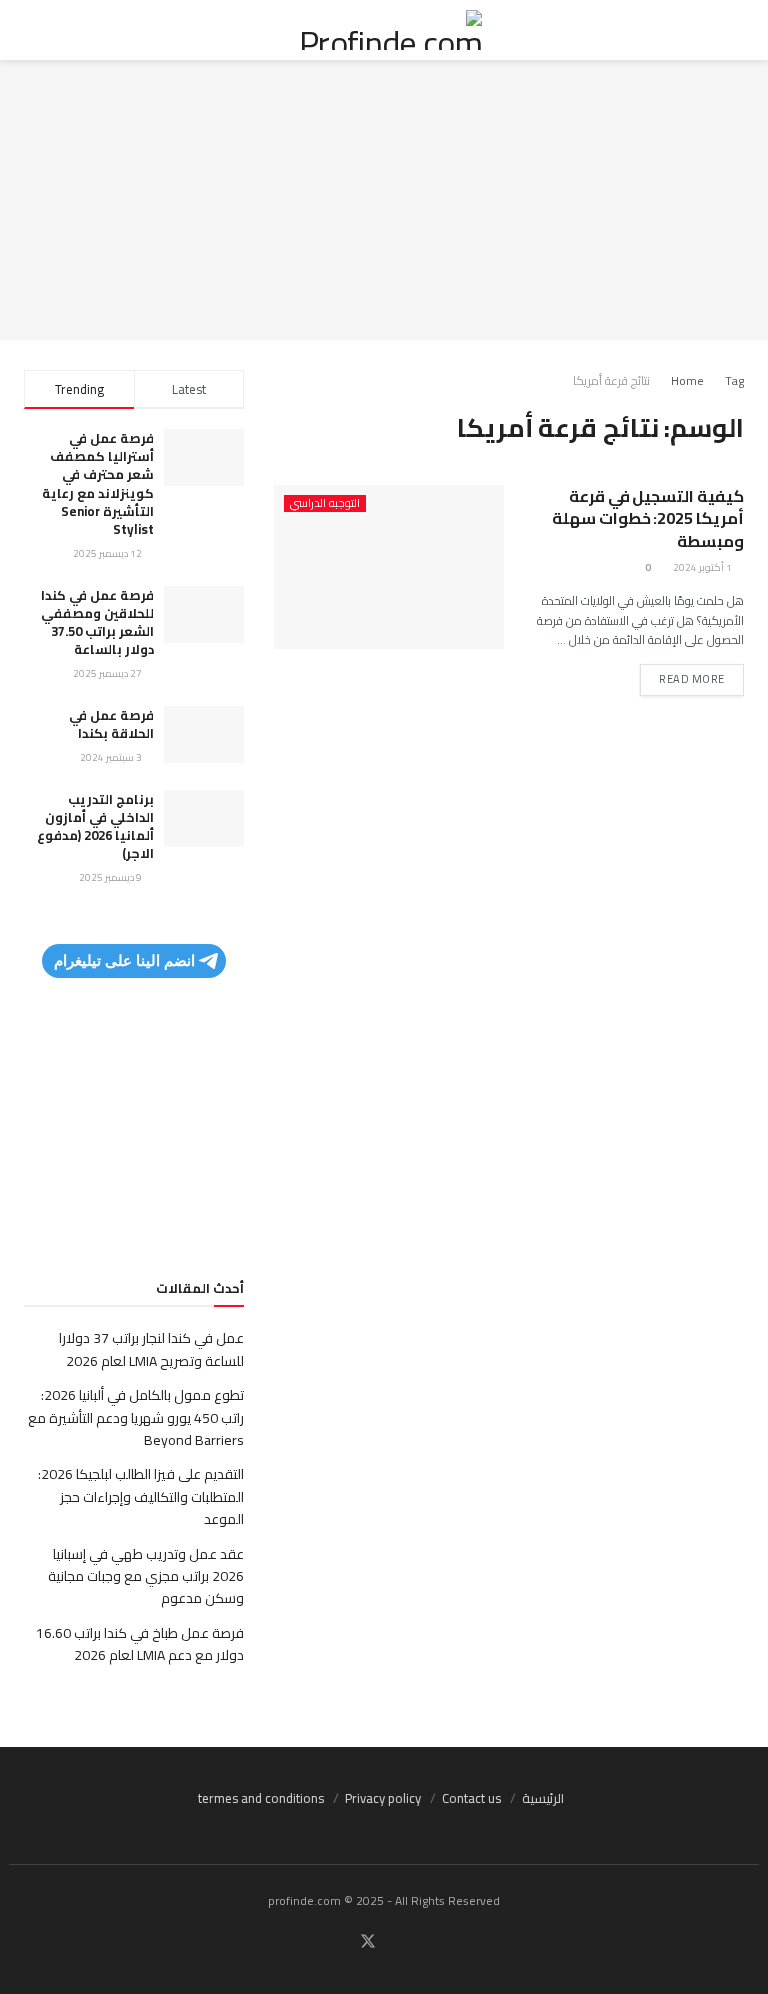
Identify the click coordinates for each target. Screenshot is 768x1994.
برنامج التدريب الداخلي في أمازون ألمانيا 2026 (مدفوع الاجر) (95, 826)
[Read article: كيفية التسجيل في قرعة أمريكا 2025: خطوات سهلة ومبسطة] (389, 567)
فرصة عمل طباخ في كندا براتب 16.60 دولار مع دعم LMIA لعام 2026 (140, 1644)
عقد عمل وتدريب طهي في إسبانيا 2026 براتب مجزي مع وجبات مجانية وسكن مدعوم (146, 1576)
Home (687, 380)
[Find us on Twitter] (368, 1942)
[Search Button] (42, 30)
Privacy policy (383, 1798)
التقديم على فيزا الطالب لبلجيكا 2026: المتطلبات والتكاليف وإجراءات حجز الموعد (141, 1496)
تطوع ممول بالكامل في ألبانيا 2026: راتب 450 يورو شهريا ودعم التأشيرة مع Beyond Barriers (136, 1417)
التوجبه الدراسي (325, 503)
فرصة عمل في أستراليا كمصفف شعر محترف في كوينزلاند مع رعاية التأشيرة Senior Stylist (98, 483)
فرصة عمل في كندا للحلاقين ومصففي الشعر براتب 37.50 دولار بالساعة (97, 622)
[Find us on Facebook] (402, 1942)
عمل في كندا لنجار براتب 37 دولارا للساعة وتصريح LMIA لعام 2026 (151, 1349)
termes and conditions (261, 1798)
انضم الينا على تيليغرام (124, 960)
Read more (682, 676)
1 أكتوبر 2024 (703, 567)
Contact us (471, 1798)
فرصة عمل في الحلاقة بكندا (111, 724)
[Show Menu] (725, 30)
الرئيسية (543, 1798)
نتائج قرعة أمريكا (611, 380)
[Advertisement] (384, 200)
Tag (734, 380)
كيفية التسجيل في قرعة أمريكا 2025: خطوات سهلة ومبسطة (648, 518)
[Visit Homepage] (384, 30)
